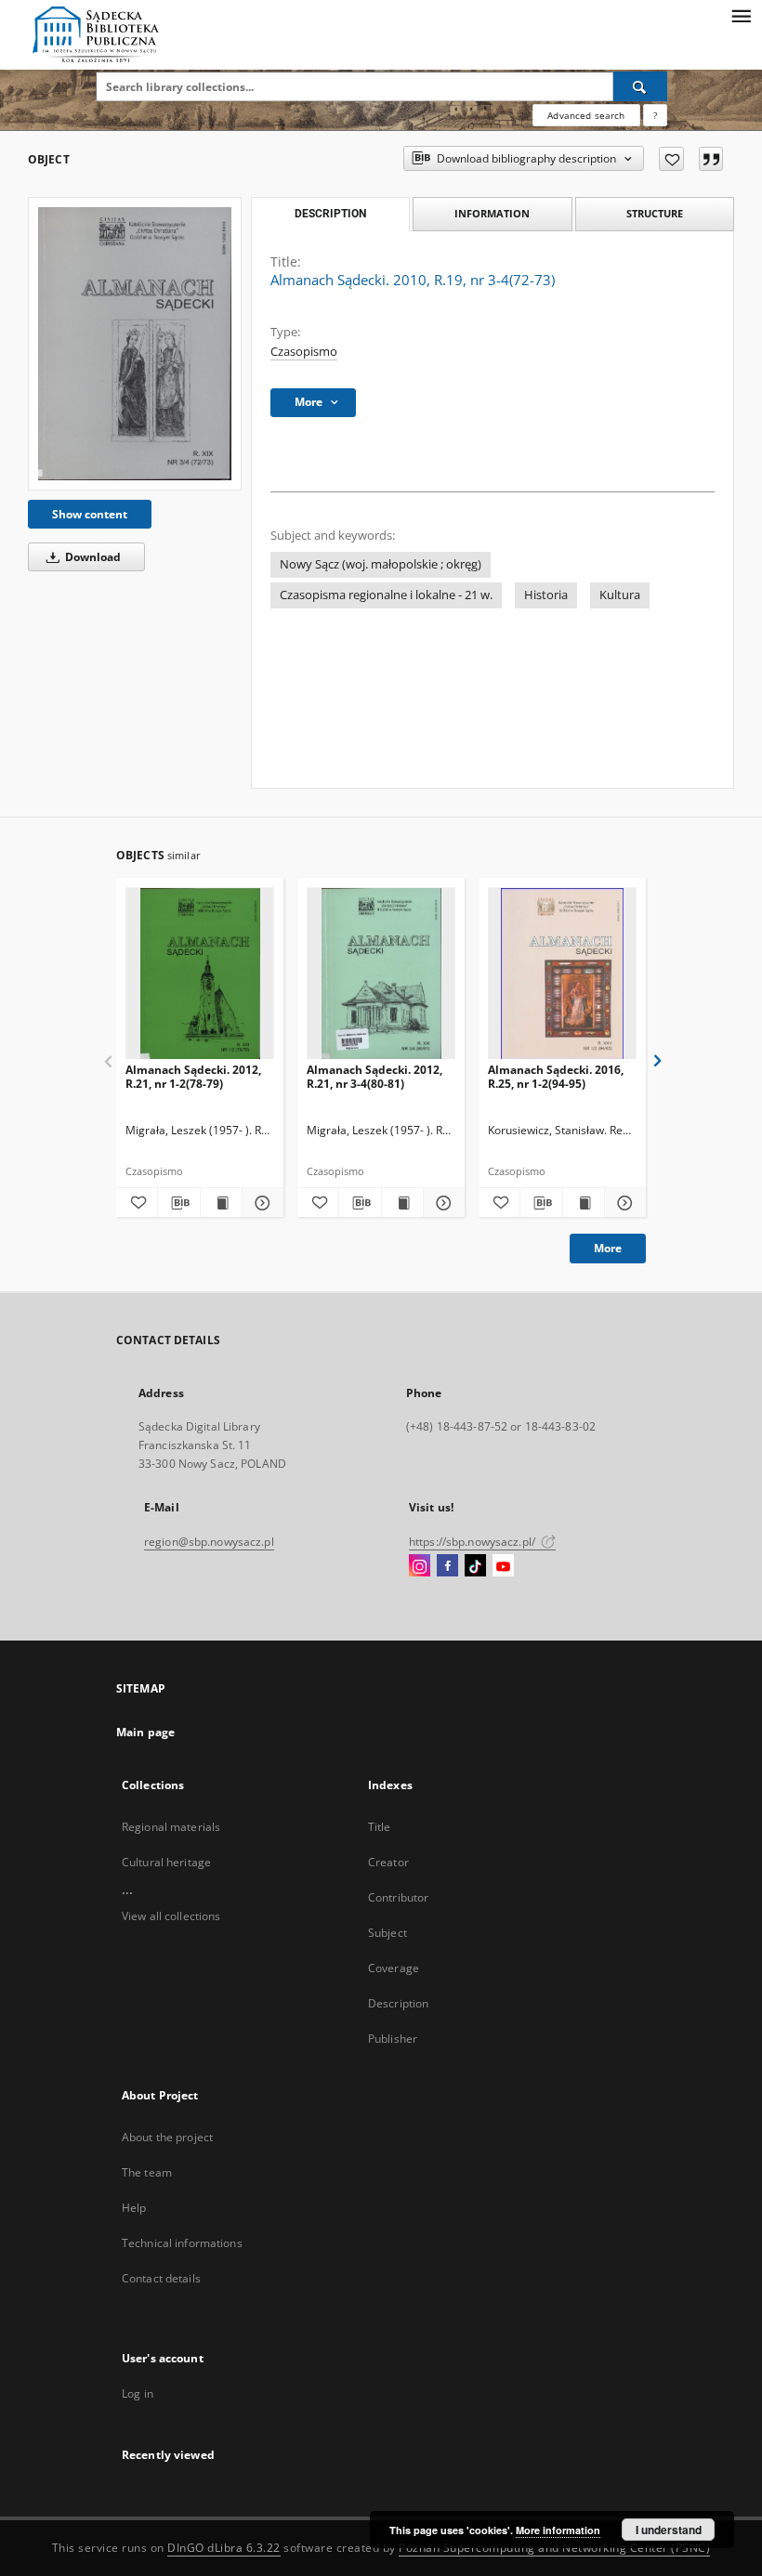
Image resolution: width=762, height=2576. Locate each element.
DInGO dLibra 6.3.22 (224, 2548)
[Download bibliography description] (178, 1203)
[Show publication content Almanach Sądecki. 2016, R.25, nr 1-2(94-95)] (584, 1203)
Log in (138, 2393)
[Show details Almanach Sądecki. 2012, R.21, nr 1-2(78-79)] (260, 1203)
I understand (669, 2530)
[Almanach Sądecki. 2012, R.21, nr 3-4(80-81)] (381, 974)
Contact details (161, 2278)
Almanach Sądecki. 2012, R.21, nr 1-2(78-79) (193, 1076)
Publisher (393, 2039)
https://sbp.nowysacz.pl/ (473, 1542)
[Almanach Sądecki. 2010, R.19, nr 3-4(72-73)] (135, 343)
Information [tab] (492, 213)
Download (92, 557)
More (608, 1248)
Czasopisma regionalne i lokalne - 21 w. (386, 595)
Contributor (398, 1897)
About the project (167, 2137)
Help (134, 2208)
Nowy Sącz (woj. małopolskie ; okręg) (381, 564)
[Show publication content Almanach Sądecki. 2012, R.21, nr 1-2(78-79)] (221, 1203)
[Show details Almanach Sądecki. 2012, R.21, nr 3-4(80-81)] (441, 1203)
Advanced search (586, 115)
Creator (388, 1862)
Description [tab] (330, 214)
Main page (145, 1732)
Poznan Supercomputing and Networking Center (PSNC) (554, 2548)
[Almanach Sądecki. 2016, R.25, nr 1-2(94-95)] (562, 974)
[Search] (640, 86)
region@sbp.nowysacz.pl (209, 1542)
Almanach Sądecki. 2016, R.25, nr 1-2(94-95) (556, 1076)
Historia (546, 595)
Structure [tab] (655, 213)
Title (380, 1827)
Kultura (620, 595)
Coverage (394, 1968)
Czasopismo (304, 352)
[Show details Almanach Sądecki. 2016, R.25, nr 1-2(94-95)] (623, 1203)
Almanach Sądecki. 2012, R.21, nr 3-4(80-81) (374, 1076)
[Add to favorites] (671, 159)
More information (558, 2530)
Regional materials (171, 1827)
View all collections (171, 1916)
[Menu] (741, 15)
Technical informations (182, 2243)
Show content (90, 514)
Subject (388, 1933)
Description (398, 2003)
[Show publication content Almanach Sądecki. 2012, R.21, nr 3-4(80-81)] (402, 1203)
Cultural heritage (166, 1862)
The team (147, 2172)
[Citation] (711, 159)
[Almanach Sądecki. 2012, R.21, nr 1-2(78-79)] (200, 974)
